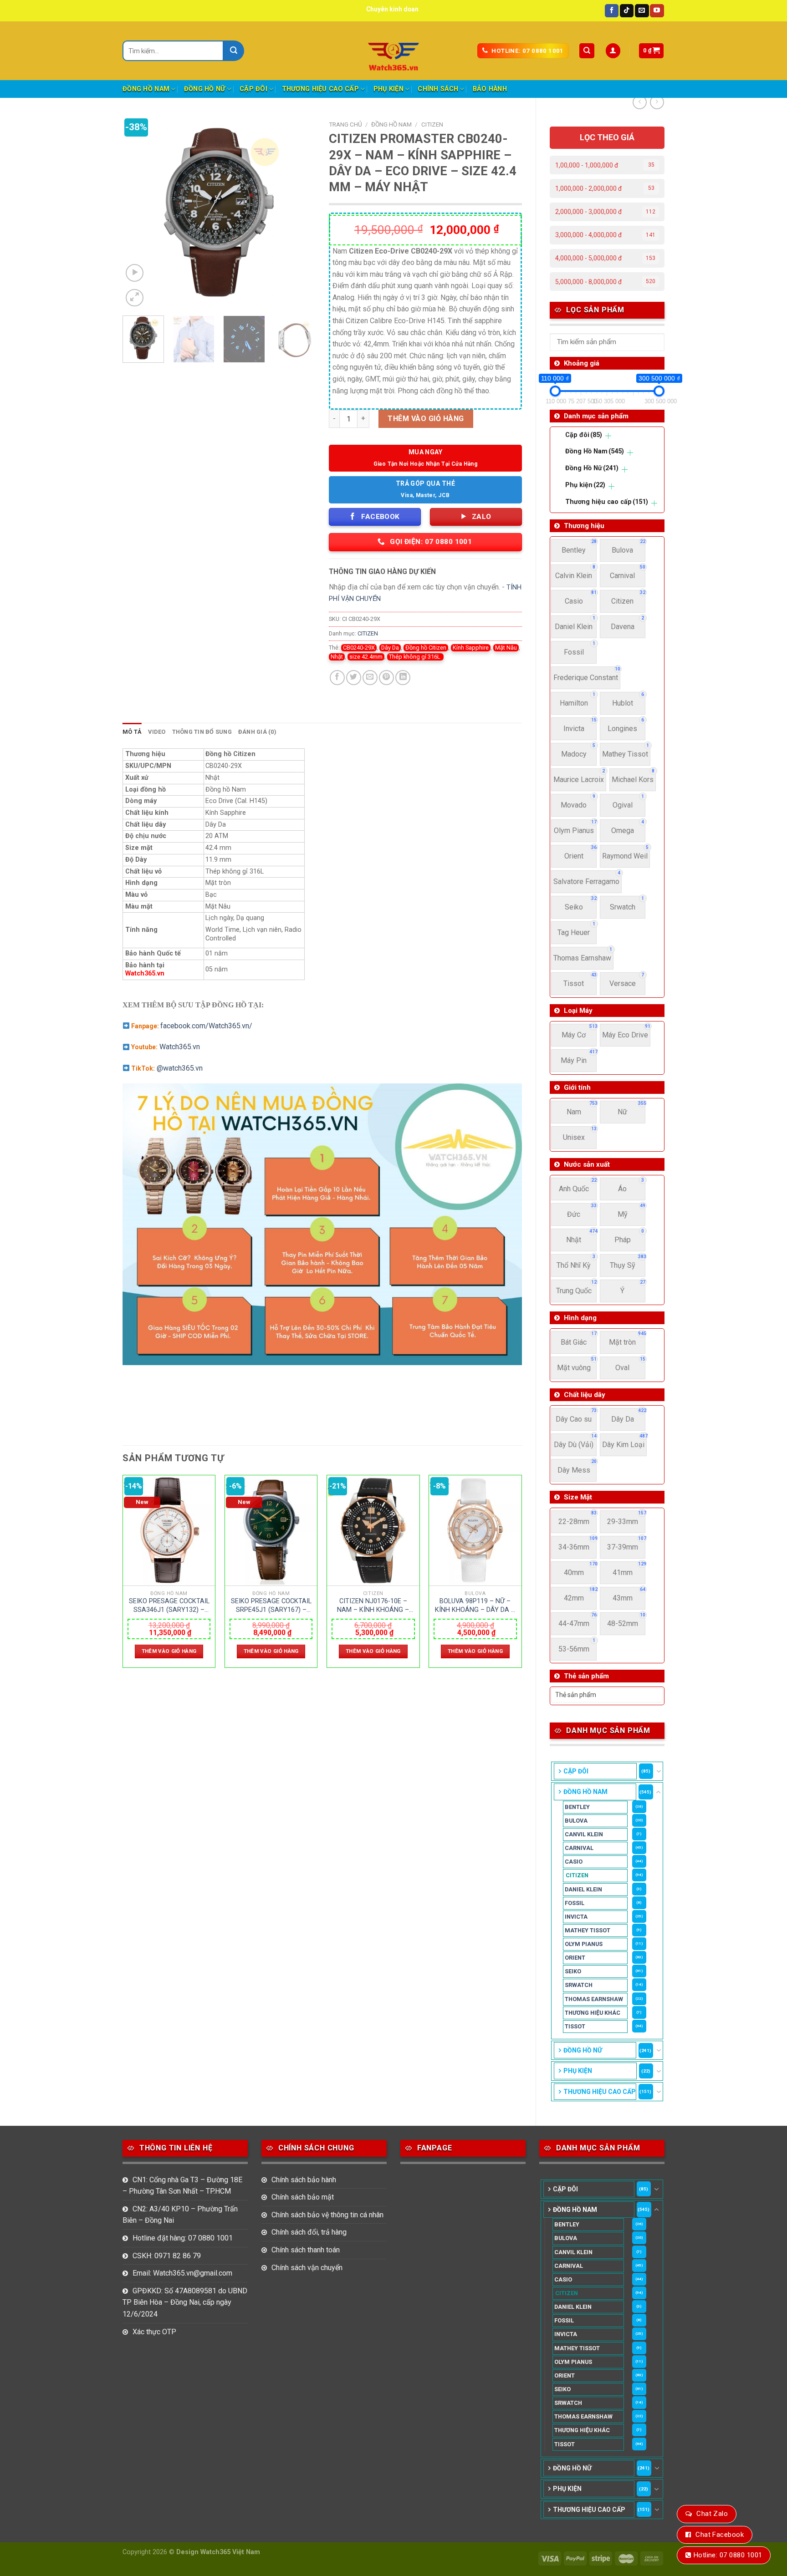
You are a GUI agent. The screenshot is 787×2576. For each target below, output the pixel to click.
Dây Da (390, 648)
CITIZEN (577, 1875)
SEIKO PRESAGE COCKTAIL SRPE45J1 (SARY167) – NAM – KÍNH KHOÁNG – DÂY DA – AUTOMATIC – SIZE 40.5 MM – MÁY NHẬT (271, 1606)
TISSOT (575, 2026)
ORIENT (575, 1958)
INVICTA (576, 1917)
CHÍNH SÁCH (438, 89)
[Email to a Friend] (370, 678)
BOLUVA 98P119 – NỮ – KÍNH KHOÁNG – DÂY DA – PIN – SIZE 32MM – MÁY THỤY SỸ (475, 1606)
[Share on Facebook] (337, 678)
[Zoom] (135, 298)
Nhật (337, 657)
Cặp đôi (253, 89)
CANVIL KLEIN (584, 1834)
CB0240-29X (359, 648)
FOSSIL (575, 1903)
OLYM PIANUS (584, 1944)
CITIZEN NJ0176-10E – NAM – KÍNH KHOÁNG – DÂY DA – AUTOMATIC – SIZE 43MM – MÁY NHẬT (373, 1606)
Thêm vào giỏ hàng (426, 419)
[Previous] (138, 212)
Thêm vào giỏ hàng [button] (169, 1651)
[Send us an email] (642, 11)
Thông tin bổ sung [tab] (202, 732)
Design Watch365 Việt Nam (218, 2552)
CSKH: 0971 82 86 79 (167, 2256)
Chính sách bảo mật (303, 2197)
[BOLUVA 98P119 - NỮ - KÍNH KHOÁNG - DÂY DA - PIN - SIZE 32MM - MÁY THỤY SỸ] (475, 1531)
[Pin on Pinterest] (386, 678)
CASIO (574, 1862)
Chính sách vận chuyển (307, 2268)
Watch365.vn (145, 973)
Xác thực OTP (154, 2332)
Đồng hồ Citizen (426, 648)
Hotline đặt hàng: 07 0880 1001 (183, 2238)
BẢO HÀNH (490, 89)
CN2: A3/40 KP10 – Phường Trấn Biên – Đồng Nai (180, 2215)
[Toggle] (659, 1771)
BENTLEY (577, 1807)
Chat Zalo (712, 2514)
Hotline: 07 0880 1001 (728, 2555)
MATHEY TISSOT (588, 1930)
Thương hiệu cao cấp (320, 89)
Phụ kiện (388, 89)
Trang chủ (345, 124)
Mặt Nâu (506, 648)
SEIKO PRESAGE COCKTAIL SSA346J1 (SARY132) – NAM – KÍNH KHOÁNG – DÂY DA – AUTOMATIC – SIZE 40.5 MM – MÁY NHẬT (169, 1606)
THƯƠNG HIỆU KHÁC (593, 2013)
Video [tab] (157, 732)
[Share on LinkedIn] (403, 678)
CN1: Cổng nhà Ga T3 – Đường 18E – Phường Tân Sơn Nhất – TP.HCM (182, 2186)
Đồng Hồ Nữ (205, 89)
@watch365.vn (180, 1068)
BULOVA (576, 1821)
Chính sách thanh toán (306, 2250)
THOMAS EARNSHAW (594, 1999)
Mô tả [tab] (132, 732)
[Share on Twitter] (354, 678)
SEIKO (573, 1971)
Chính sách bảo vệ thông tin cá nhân (327, 2215)
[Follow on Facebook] (612, 11)
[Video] (135, 273)
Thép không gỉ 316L (415, 657)
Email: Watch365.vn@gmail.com (182, 2273)
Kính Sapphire (471, 648)
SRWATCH (579, 1985)
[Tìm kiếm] (587, 51)
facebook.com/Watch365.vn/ (206, 1026)
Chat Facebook (720, 2535)
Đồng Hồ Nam (146, 89)
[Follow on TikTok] (627, 11)
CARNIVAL (579, 1848)
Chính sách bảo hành (304, 2180)
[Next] (300, 212)
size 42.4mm (366, 657)
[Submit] (234, 51)
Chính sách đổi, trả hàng (309, 2232)
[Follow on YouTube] (657, 11)
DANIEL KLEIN (583, 1889)
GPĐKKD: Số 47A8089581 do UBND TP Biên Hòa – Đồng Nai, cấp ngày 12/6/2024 (185, 2302)
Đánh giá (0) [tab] (257, 732)
